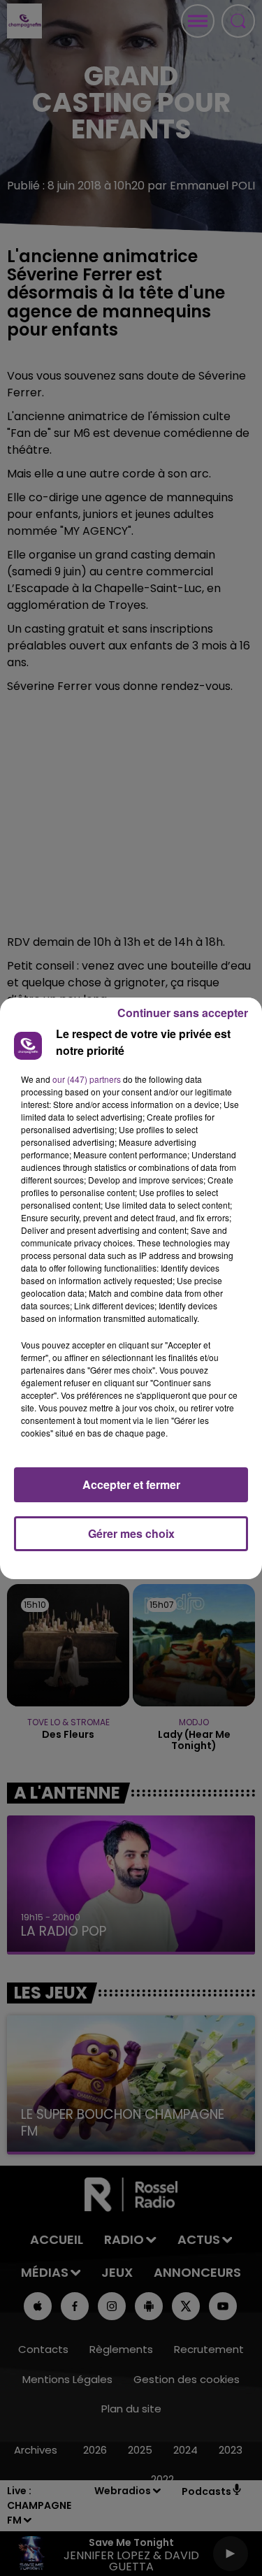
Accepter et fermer (131, 1484)
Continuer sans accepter (183, 1013)
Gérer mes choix (131, 1533)
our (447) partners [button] (87, 1079)
